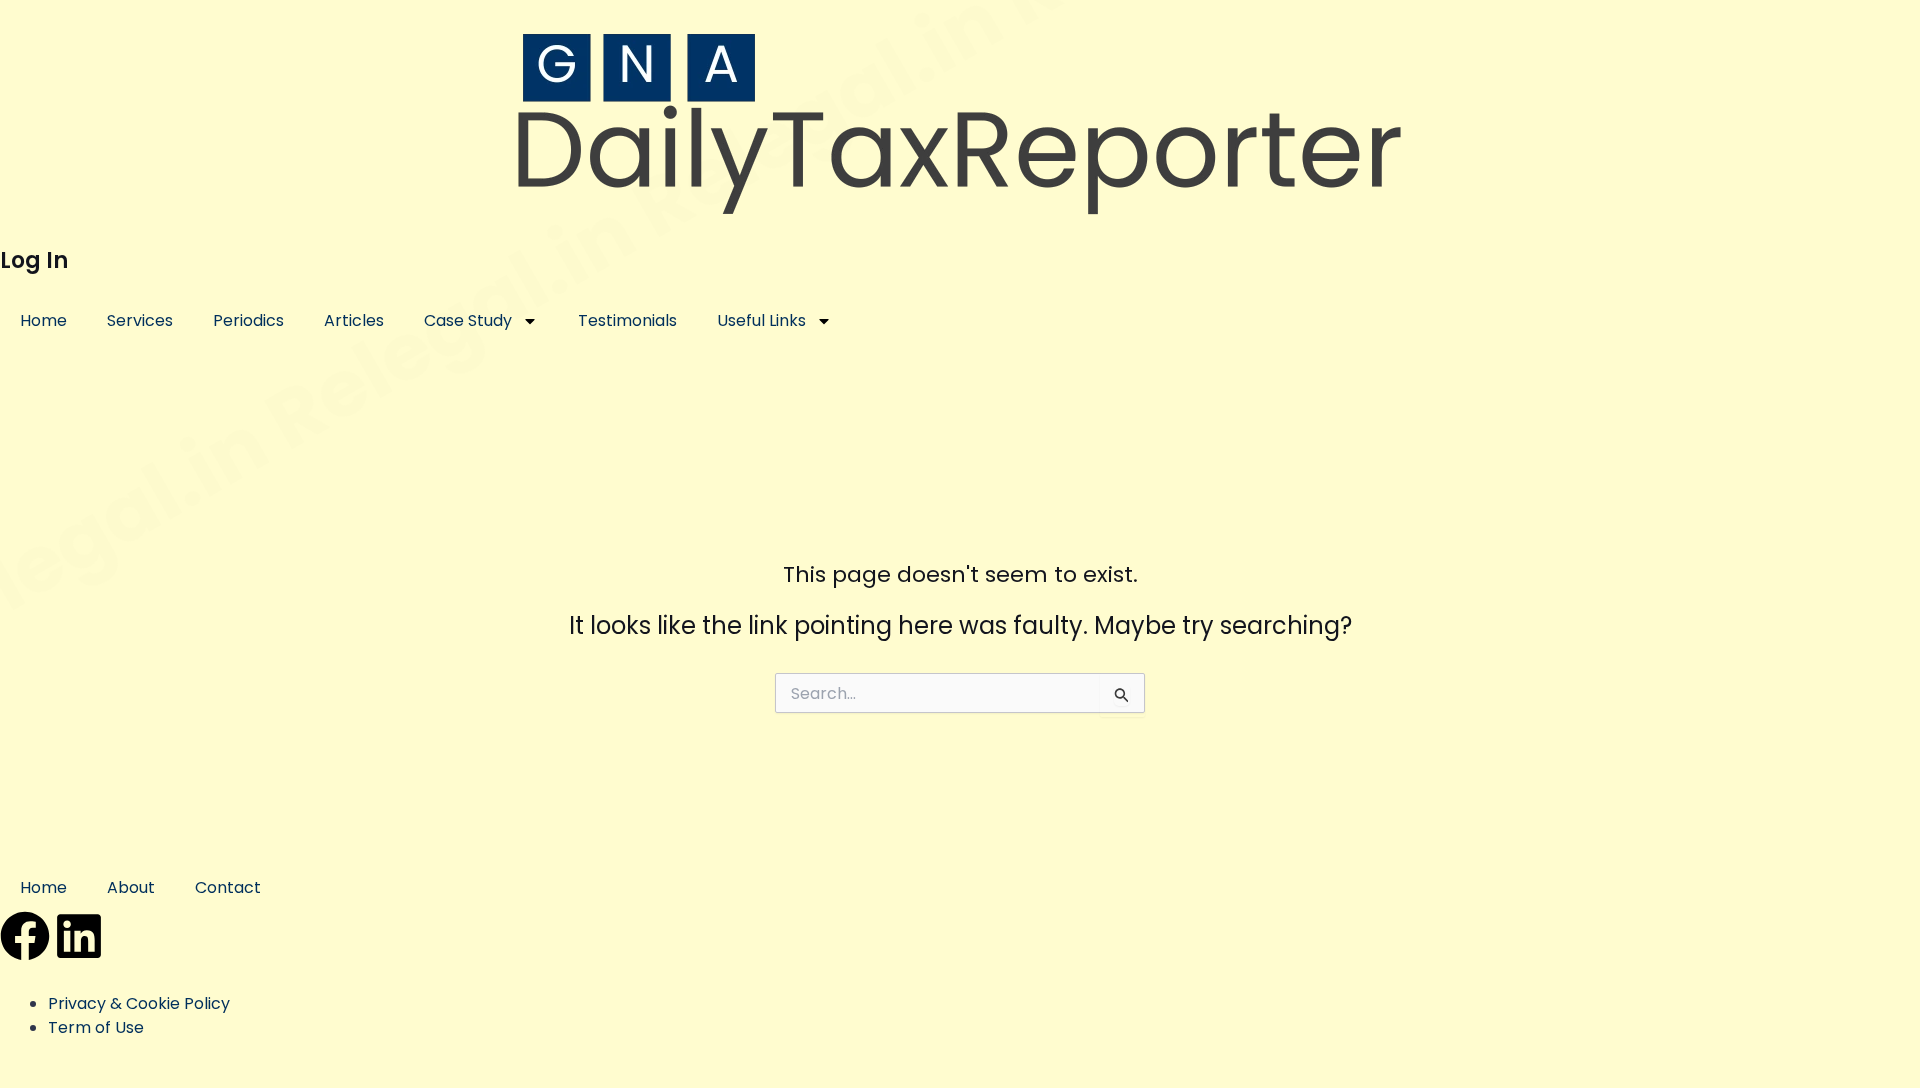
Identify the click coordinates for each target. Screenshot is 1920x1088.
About (131, 887)
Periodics (248, 320)
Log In (34, 260)
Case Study (468, 320)
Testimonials (627, 320)
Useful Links (761, 320)
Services (140, 320)
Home (43, 320)
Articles (354, 320)
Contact (228, 887)
